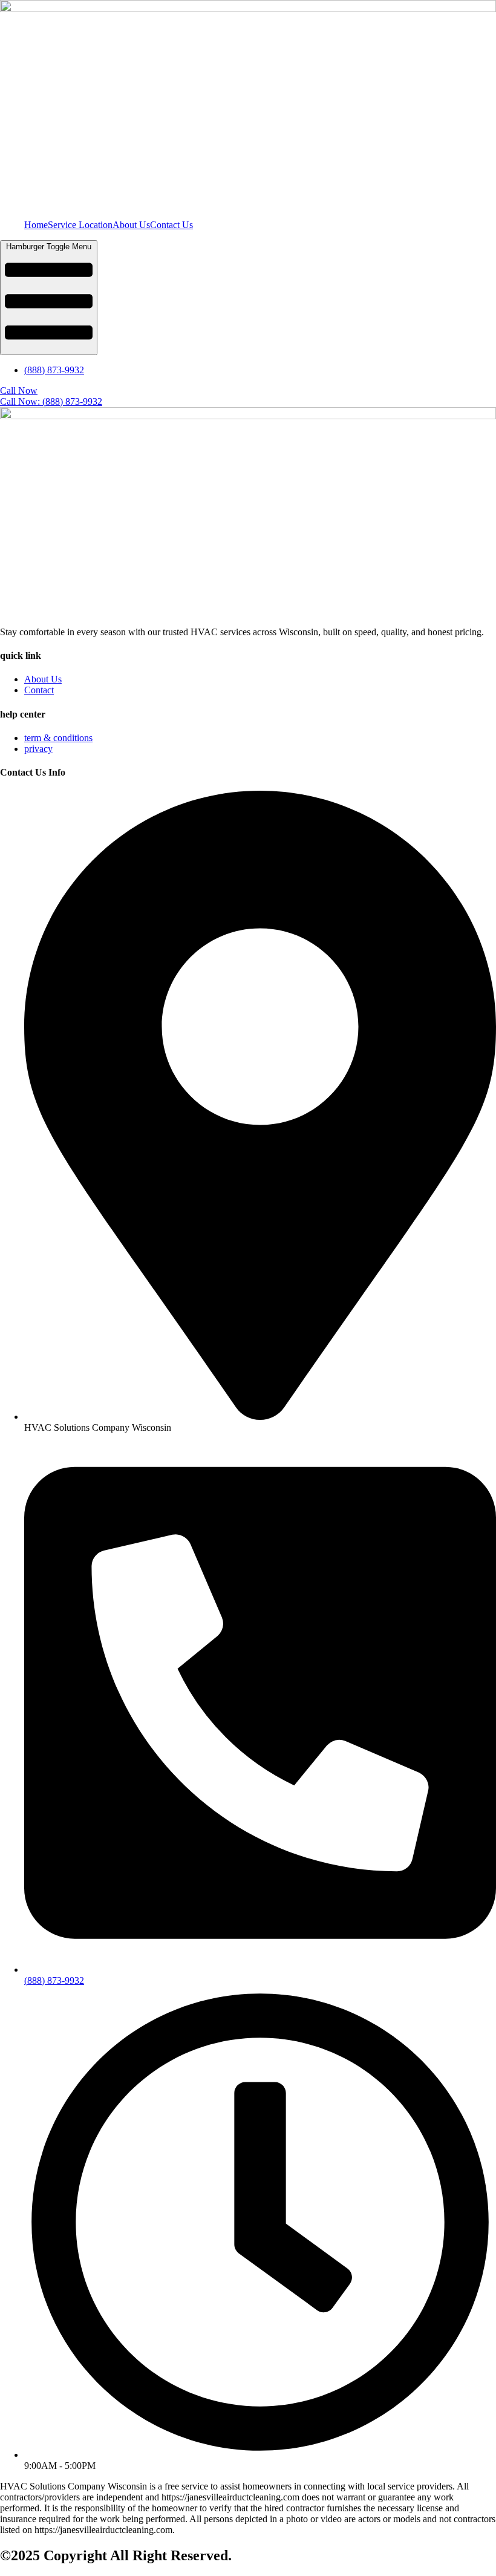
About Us (131, 225)
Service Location (80, 225)
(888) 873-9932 (54, 370)
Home (36, 225)
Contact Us (171, 225)
